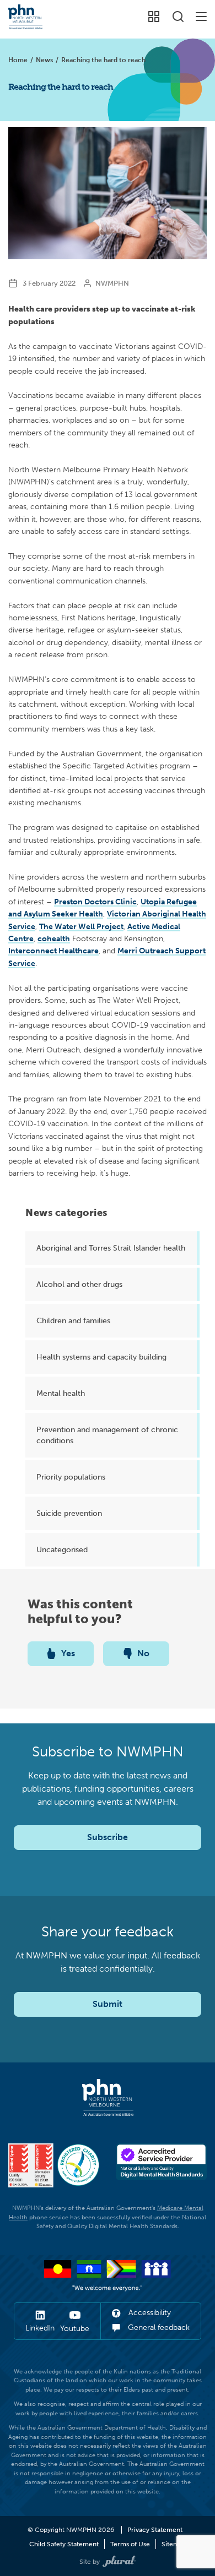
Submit (108, 2004)
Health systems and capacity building (101, 1357)
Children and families (73, 1320)
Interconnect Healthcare (53, 951)
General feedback (158, 2327)
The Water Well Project (81, 926)
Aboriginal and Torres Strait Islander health (111, 1248)
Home (18, 60)
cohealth (54, 938)
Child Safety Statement (64, 2544)
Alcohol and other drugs (79, 1284)
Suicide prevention (69, 1513)
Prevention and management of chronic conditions (107, 1435)
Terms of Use (130, 2544)
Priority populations (71, 1477)
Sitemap (174, 2544)
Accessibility (149, 2313)
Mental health (61, 1393)
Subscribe (108, 1837)
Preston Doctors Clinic (95, 902)
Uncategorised (62, 1549)
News (44, 60)
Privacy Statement (155, 2530)
